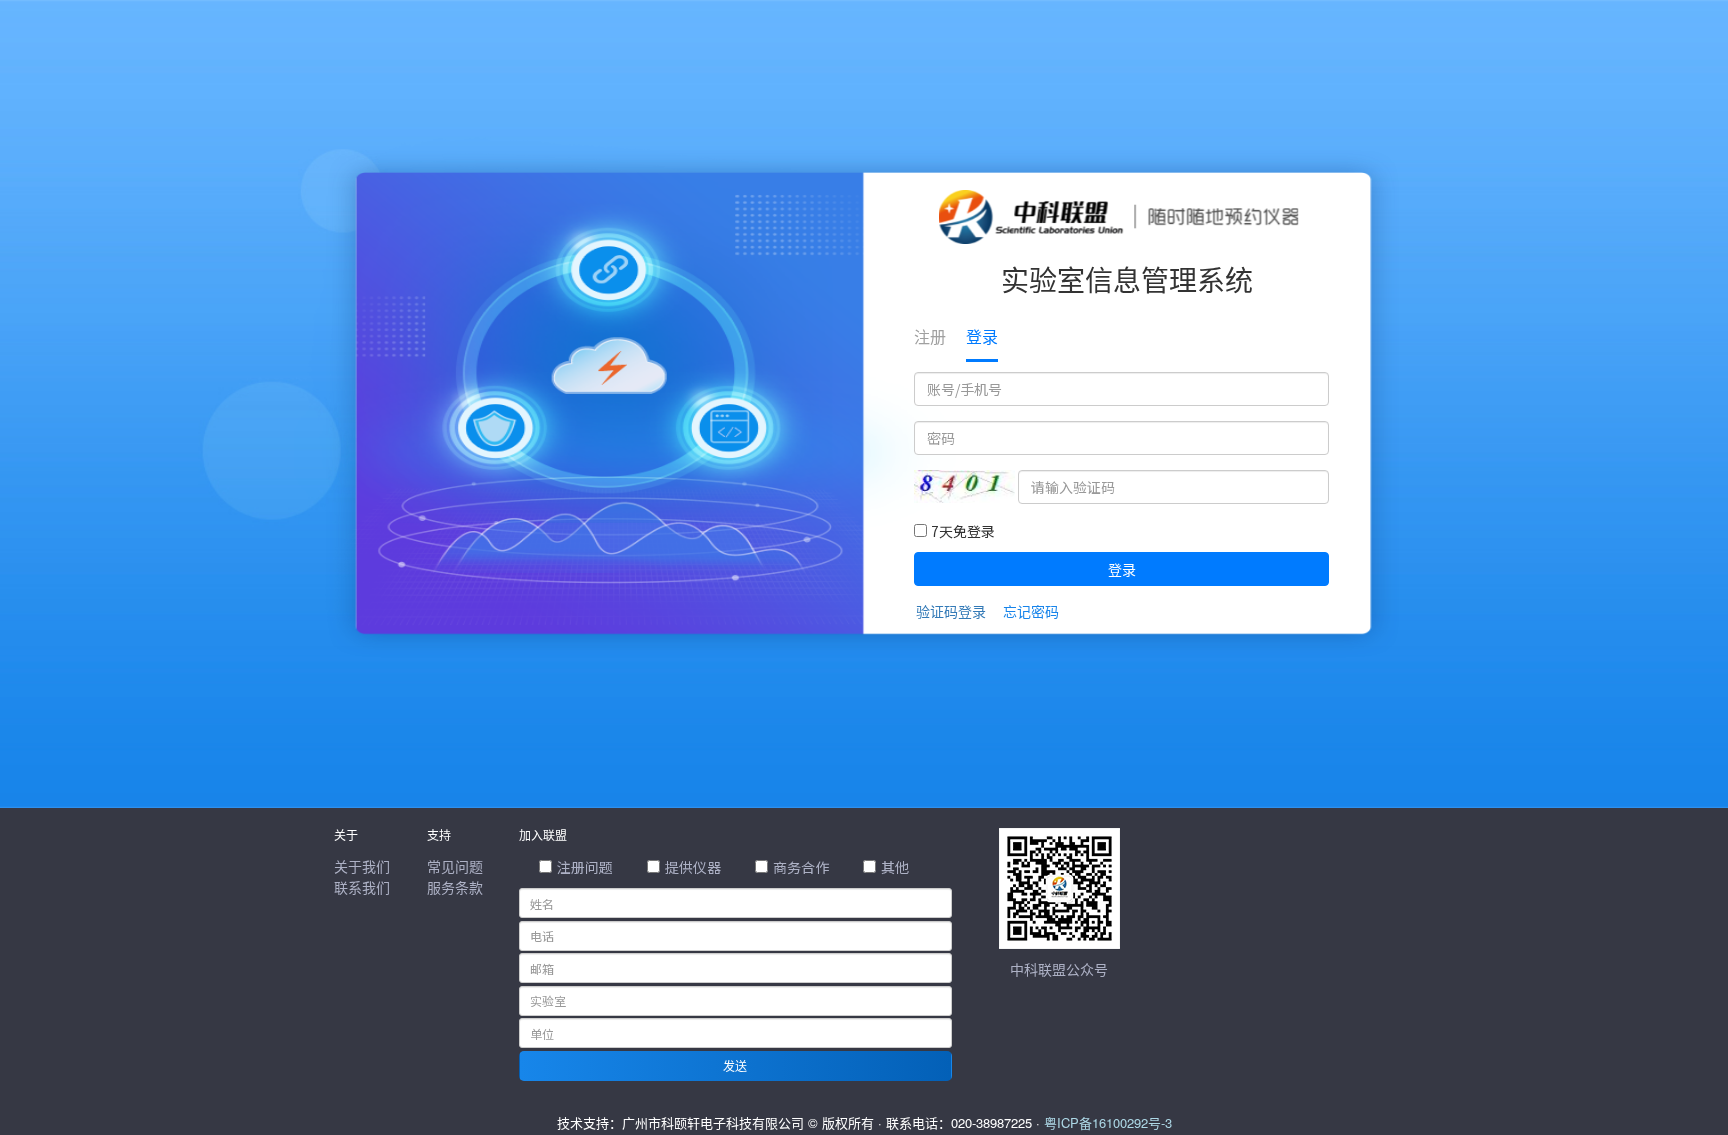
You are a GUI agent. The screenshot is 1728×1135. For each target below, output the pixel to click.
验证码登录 (951, 611)
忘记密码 (1031, 611)
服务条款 (455, 887)
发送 (735, 1065)
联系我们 (362, 887)
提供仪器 (693, 867)
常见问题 (455, 866)
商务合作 (801, 867)
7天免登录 (963, 531)
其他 (895, 867)
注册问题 (585, 867)
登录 (982, 336)
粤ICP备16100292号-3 (1108, 1122)
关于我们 (362, 866)
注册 (930, 336)
